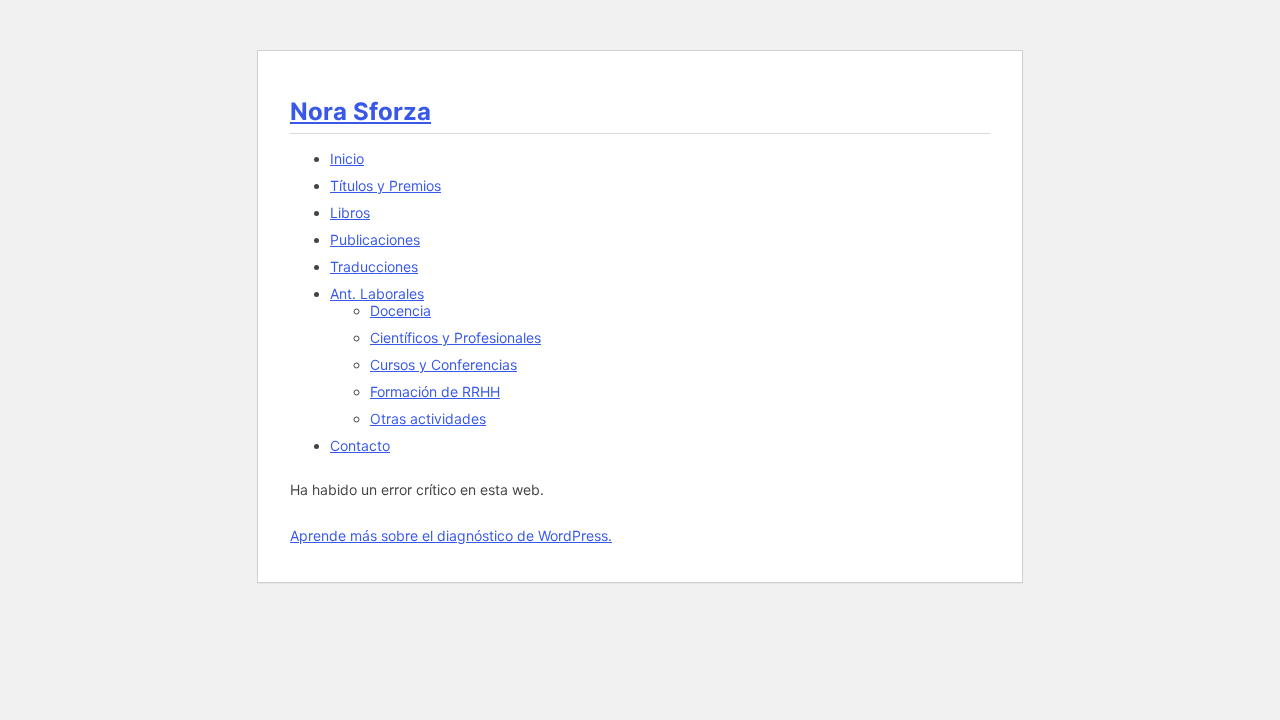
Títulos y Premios (385, 185)
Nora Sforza (360, 111)
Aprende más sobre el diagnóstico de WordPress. (451, 535)
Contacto (360, 445)
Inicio (347, 158)
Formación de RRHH (435, 391)
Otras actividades (428, 418)
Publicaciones (375, 239)
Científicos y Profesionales (455, 337)
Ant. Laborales (377, 293)
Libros (350, 212)
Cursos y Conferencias (443, 364)
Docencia (400, 310)
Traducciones (374, 266)
